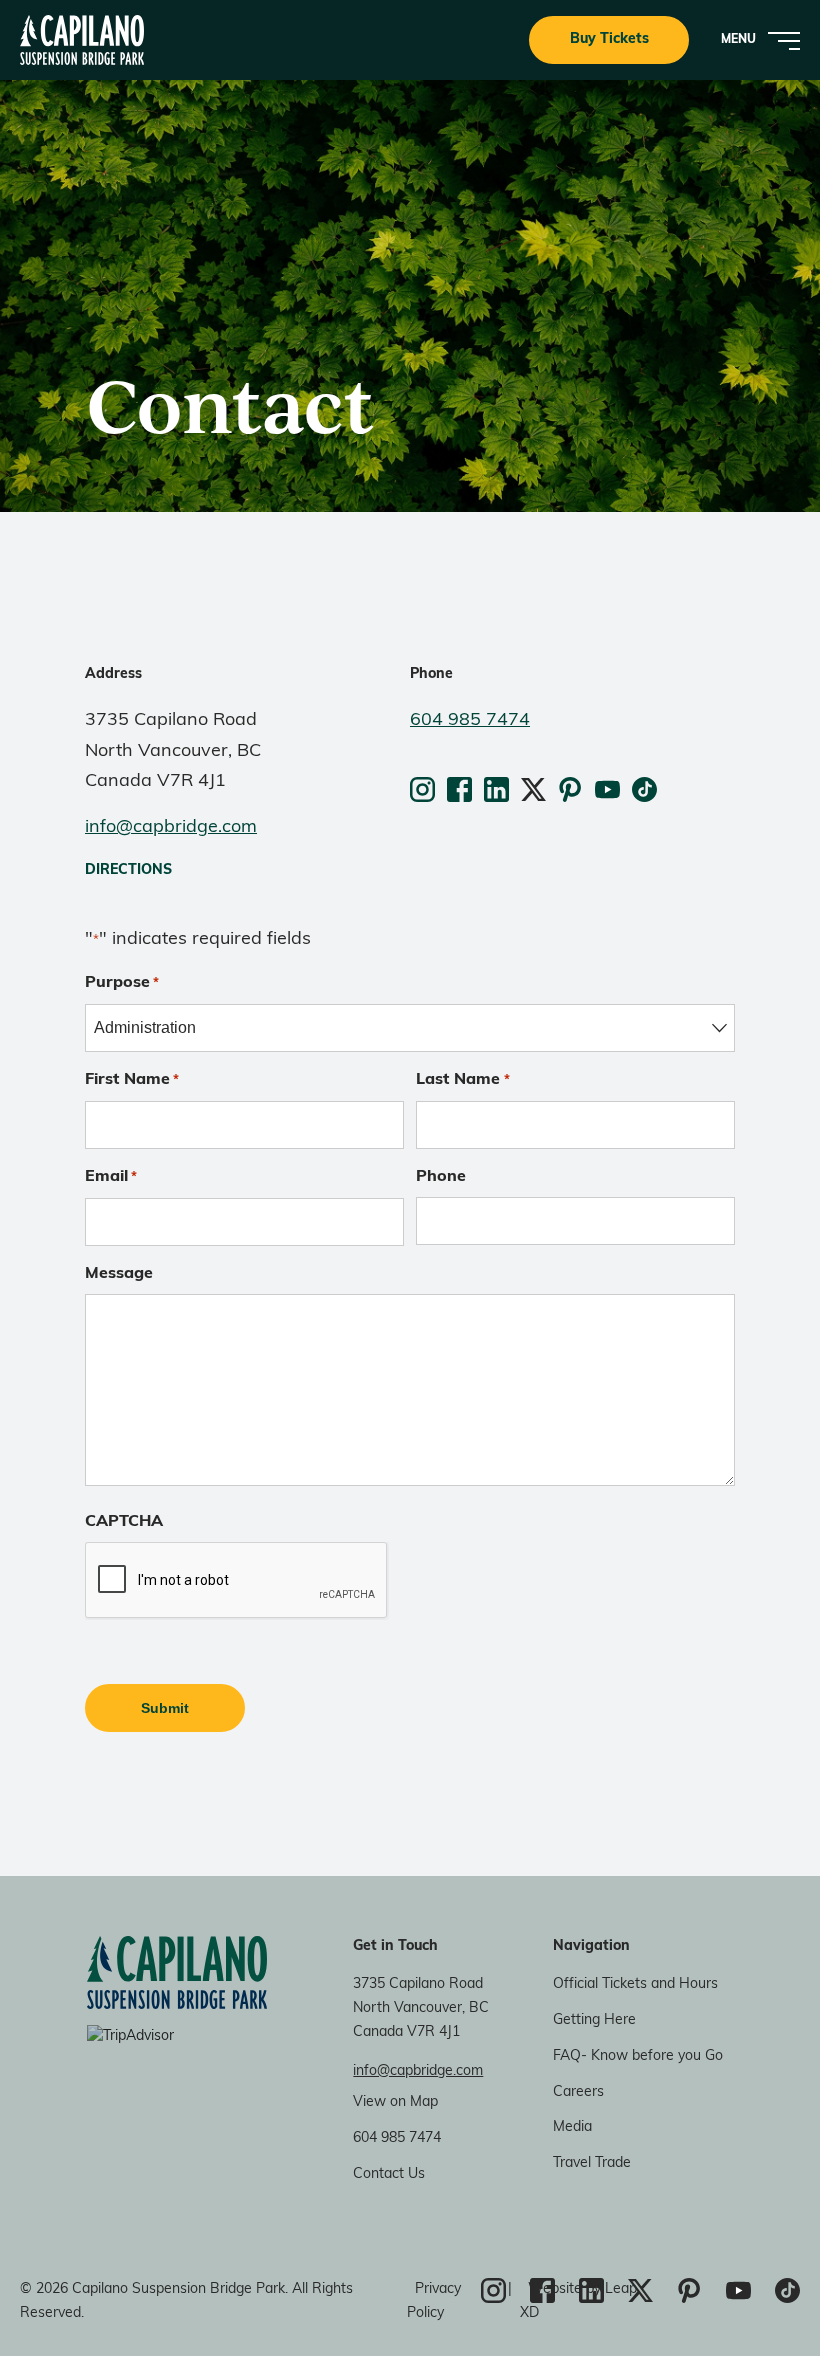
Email (111, 1177)
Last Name (462, 1080)
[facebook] (461, 789)
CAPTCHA (124, 1522)
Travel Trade (592, 2163)
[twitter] (535, 789)
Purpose (122, 983)
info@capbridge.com (171, 828)
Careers (578, 2092)
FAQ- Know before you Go (638, 2056)
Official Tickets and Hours (635, 1984)
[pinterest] (572, 789)
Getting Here (594, 2020)
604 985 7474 (470, 721)
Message (119, 1274)
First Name (132, 1080)
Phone (441, 1177)
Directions (128, 870)
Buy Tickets (609, 39)
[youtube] (609, 789)
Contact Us (389, 2174)
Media (572, 2127)
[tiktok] (644, 789)
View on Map (395, 2102)
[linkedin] (498, 789)
